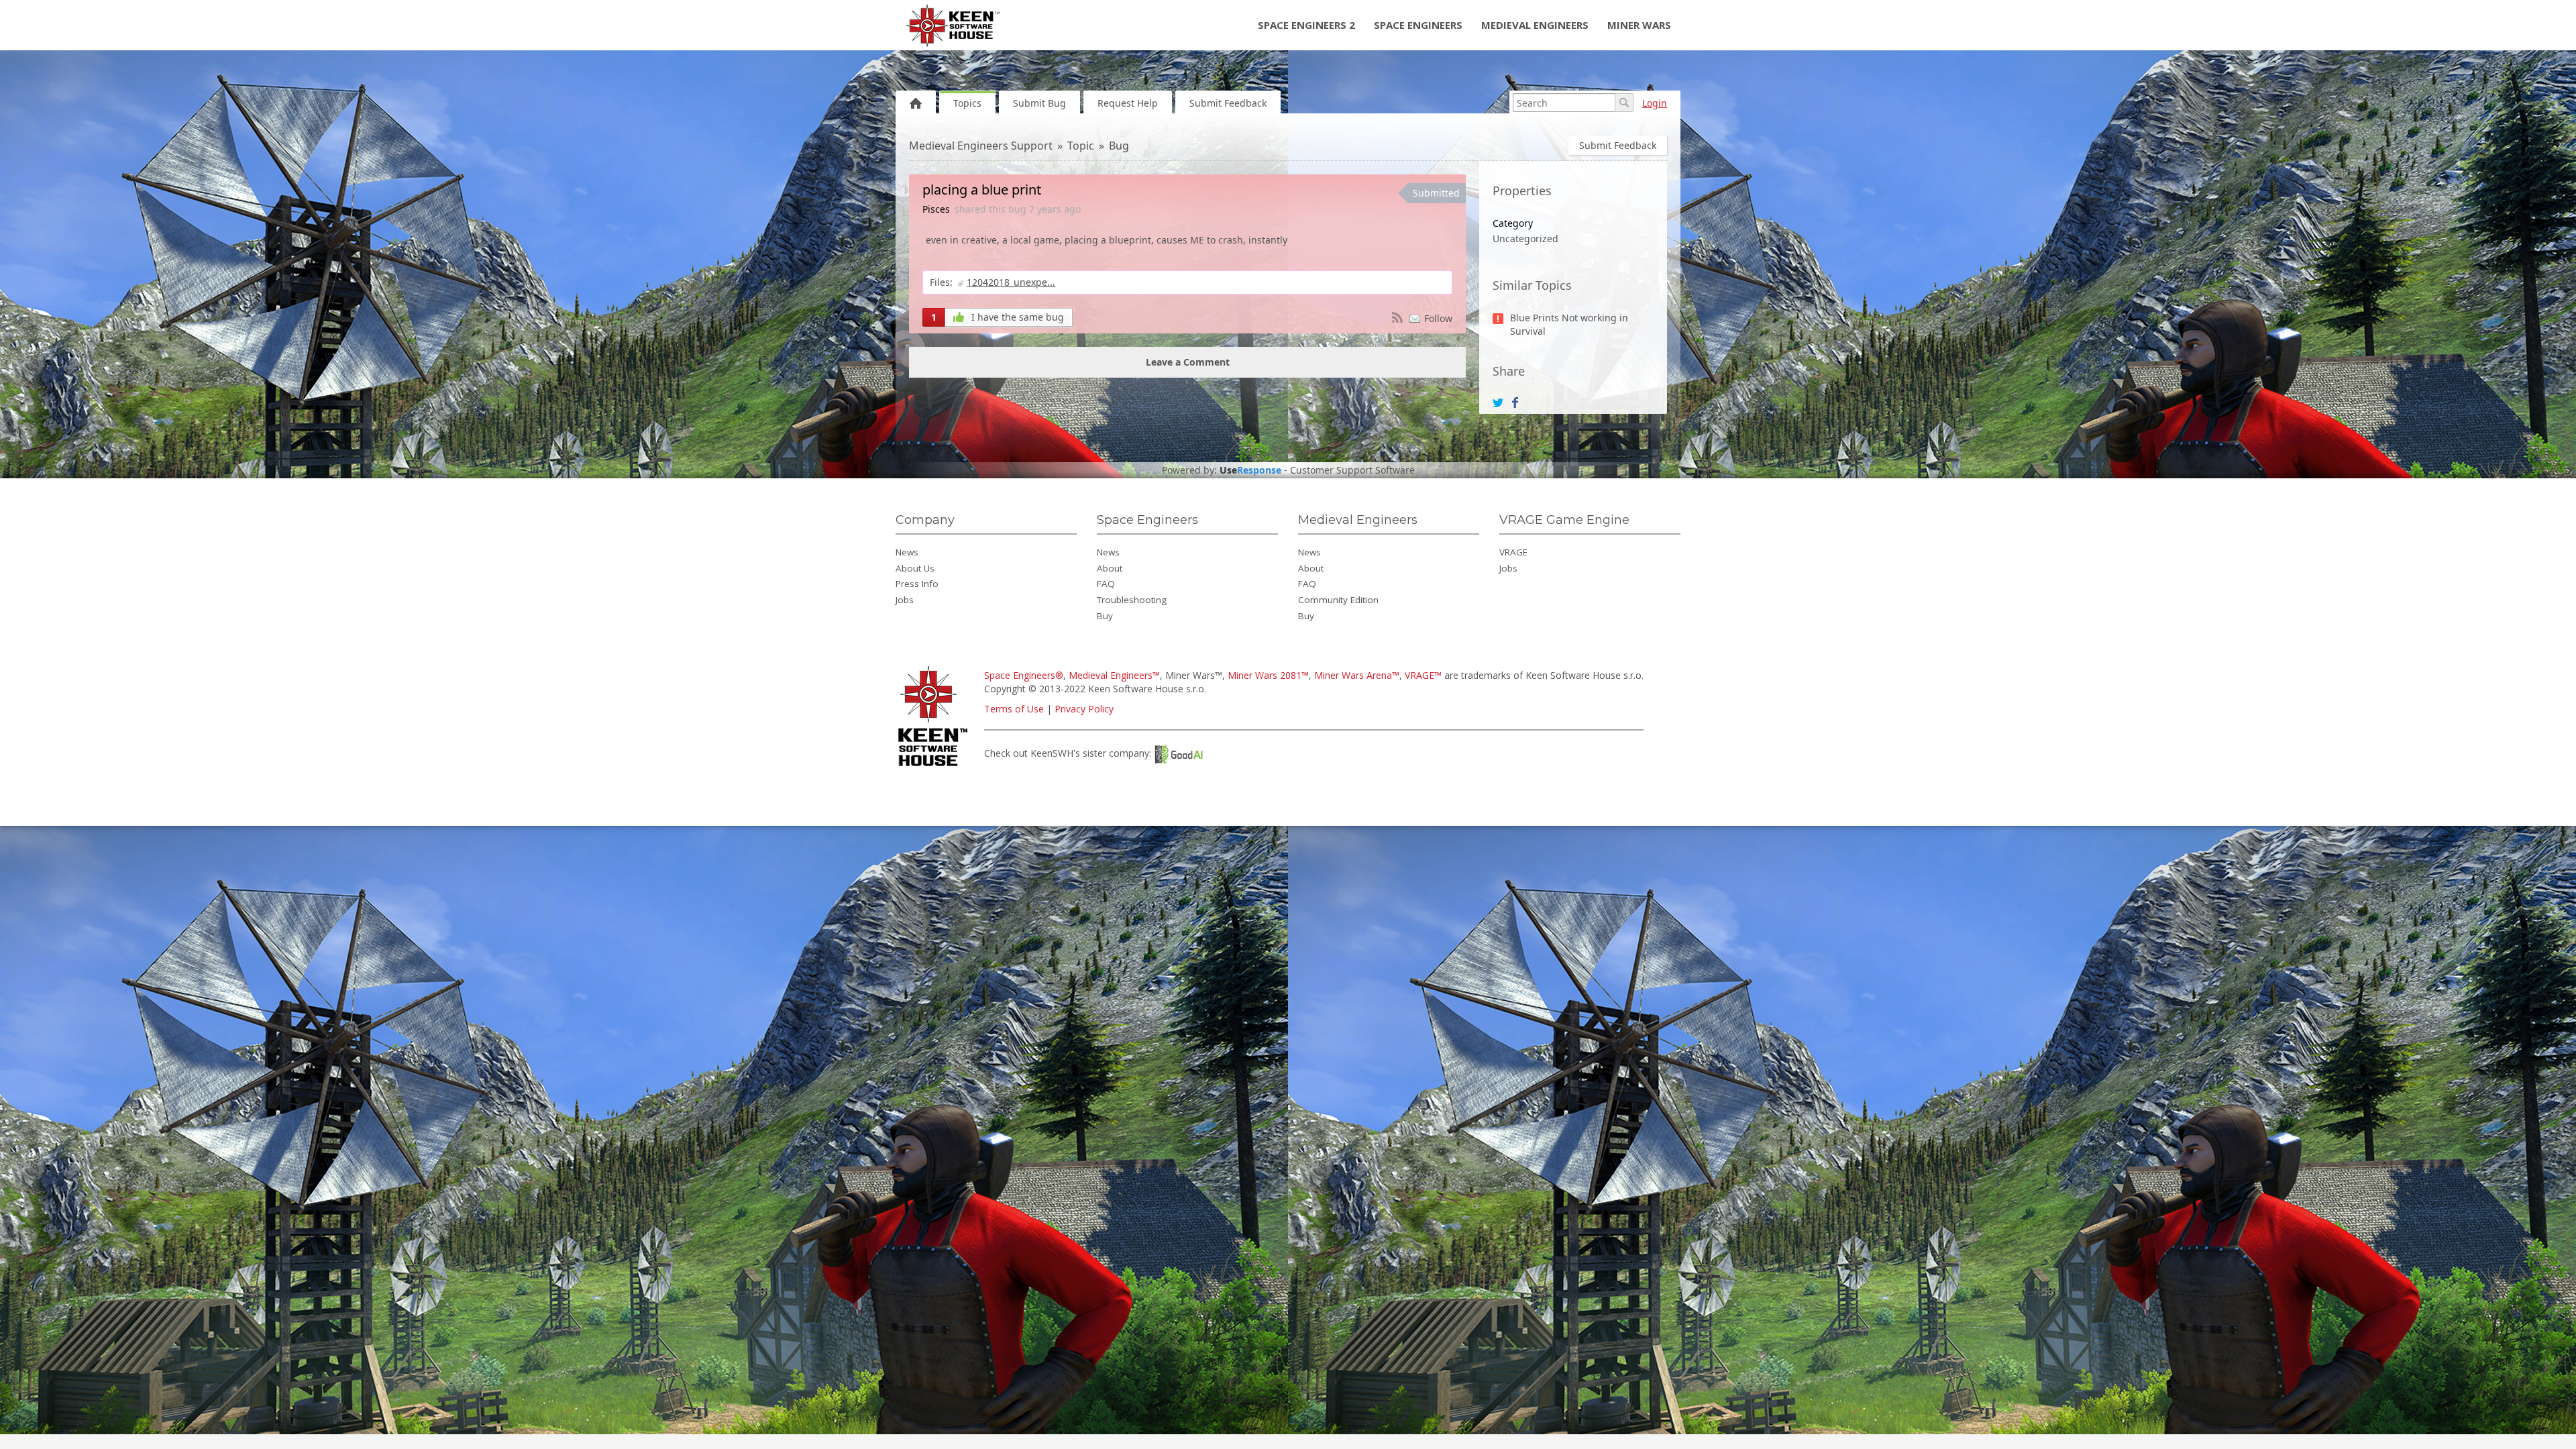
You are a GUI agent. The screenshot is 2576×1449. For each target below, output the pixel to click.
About (1110, 568)
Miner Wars (1639, 25)
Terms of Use (1014, 709)
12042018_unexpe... (1011, 282)
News (907, 552)
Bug (1119, 146)
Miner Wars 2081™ (1268, 675)
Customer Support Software (1352, 470)
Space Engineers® (1024, 675)
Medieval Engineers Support (981, 146)
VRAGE (1513, 552)
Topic (1081, 146)
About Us (915, 568)
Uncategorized (1525, 238)
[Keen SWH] (935, 767)
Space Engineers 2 (1306, 25)
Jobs (905, 600)
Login (1655, 103)
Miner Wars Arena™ (1357, 675)
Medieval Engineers (1535, 25)
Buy (1105, 616)
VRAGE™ (1423, 675)
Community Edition (1338, 600)
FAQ (1106, 584)
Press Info (917, 584)
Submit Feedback (1228, 103)
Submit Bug (1039, 103)
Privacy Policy (1084, 709)
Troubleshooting (1132, 600)
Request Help (1128, 103)
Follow (1438, 318)
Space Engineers (1418, 25)
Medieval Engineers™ (1114, 675)
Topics (967, 103)
